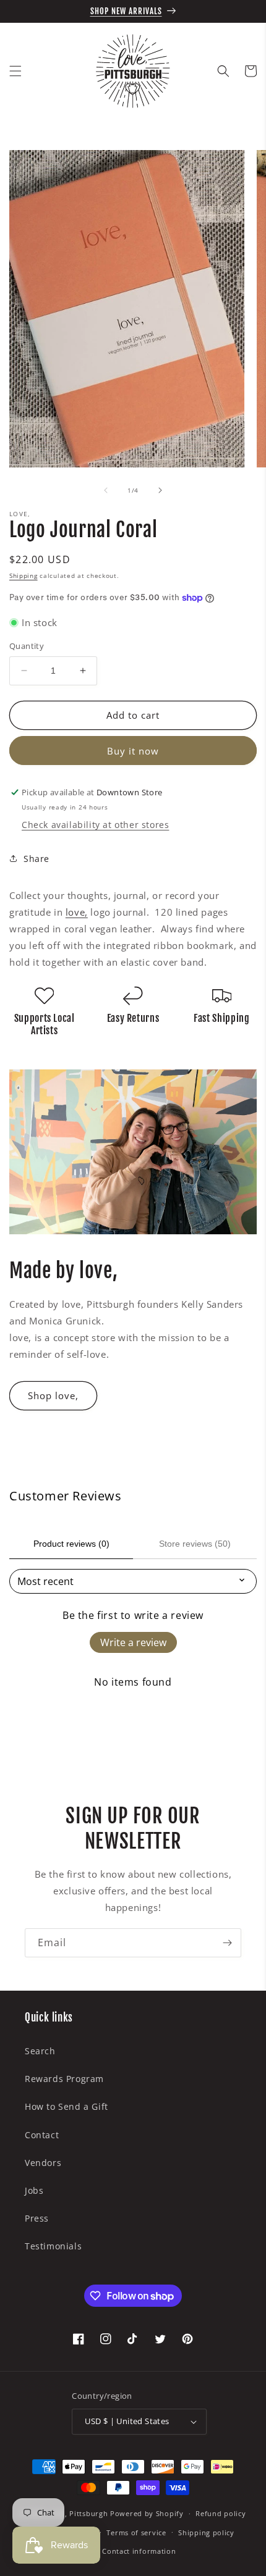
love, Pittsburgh (79, 2513)
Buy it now (133, 751)
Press (37, 2218)
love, (77, 912)
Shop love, (53, 1395)
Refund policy (221, 2513)
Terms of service (136, 2532)
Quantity (27, 646)
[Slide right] (160, 490)
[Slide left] (106, 490)
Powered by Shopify (147, 2513)
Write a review (133, 1642)
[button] (15, 71)
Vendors (43, 2163)
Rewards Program (64, 2079)
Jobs (34, 2190)
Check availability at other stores (95, 825)
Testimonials (53, 2246)
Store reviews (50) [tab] (195, 1544)
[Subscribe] (227, 1943)
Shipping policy (206, 2532)
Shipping (24, 575)
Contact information (139, 2551)
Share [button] (36, 859)
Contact (42, 2135)
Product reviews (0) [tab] (71, 1544)
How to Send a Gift (66, 2106)
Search (40, 2051)
